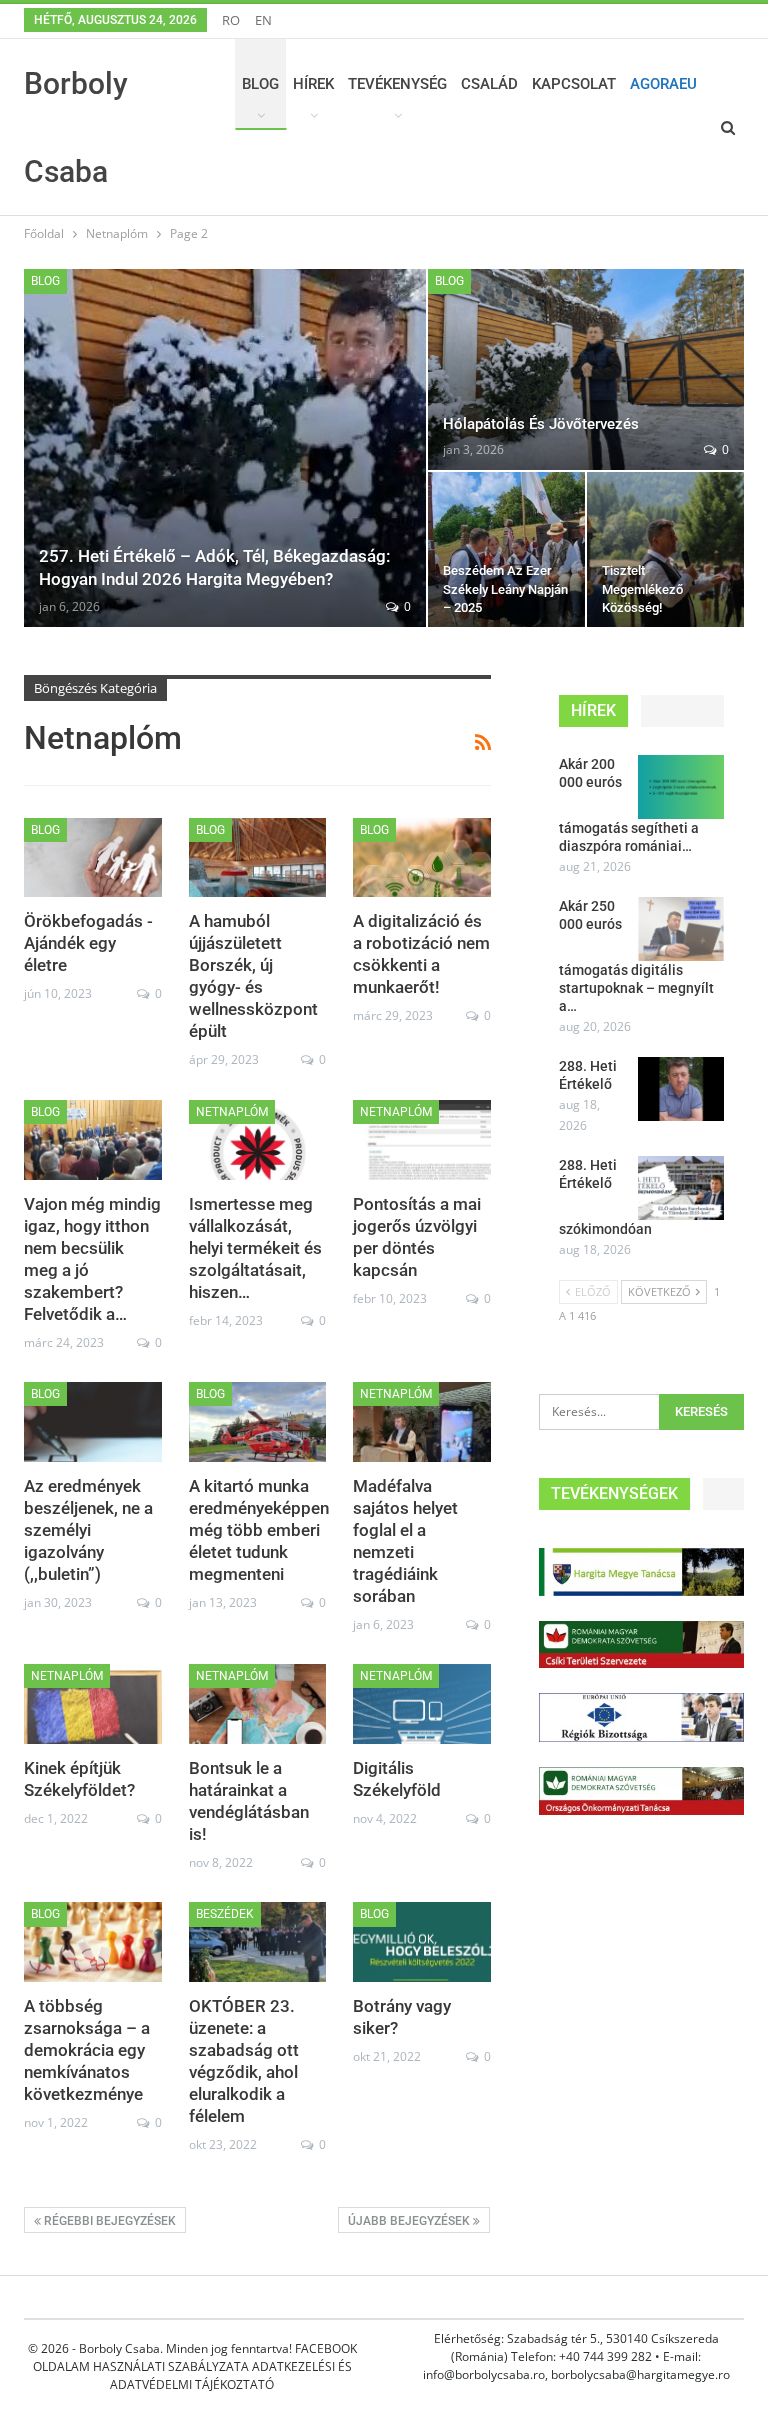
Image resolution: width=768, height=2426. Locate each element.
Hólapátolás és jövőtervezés (541, 424)
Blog (260, 84)
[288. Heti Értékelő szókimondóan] (681, 1188)
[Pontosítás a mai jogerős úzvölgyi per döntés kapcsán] (422, 1140)
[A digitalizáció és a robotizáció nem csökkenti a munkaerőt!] (422, 858)
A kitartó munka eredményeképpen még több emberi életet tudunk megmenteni (259, 1530)
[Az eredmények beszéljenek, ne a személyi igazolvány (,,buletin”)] (93, 1422)
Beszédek (225, 1914)
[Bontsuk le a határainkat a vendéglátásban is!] (258, 1704)
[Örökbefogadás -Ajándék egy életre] (93, 858)
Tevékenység (397, 84)
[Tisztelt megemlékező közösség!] (665, 549)
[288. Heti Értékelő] (681, 1089)
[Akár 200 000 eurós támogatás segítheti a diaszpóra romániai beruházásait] (681, 787)
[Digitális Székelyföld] (422, 1704)
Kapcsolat (574, 84)
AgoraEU (663, 84)
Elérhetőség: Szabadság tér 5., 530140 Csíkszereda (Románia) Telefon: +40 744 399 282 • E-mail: (576, 2347)
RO (231, 20)
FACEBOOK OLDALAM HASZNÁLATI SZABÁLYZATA (195, 2357)
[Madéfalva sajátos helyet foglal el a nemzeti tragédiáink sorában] (422, 1422)
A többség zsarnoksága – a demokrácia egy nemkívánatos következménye (87, 2050)
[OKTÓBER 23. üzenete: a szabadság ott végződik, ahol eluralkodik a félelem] (258, 1942)
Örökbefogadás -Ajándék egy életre (88, 943)
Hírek (313, 84)
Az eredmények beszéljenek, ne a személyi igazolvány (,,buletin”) (88, 1530)
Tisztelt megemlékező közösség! (642, 588)
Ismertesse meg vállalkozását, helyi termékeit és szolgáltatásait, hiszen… (255, 1248)
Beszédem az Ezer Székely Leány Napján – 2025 (505, 588)
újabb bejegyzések (410, 2221)
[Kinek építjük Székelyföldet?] (93, 1704)
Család (489, 84)
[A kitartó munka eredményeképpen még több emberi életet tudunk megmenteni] (258, 1422)
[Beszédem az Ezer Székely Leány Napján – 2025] (506, 549)
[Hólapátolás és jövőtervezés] (586, 369)
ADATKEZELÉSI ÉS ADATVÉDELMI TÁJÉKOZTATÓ (231, 2375)
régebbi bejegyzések (108, 2221)
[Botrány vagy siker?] (422, 1942)
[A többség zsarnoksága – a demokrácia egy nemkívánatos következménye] (93, 1942)
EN (263, 20)
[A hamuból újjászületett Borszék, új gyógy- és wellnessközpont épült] (258, 858)
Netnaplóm (232, 1112)
